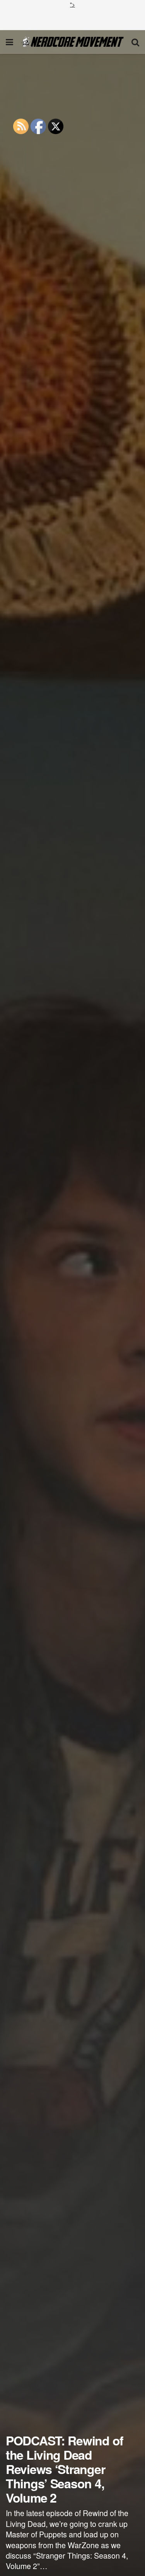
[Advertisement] (73, 18)
